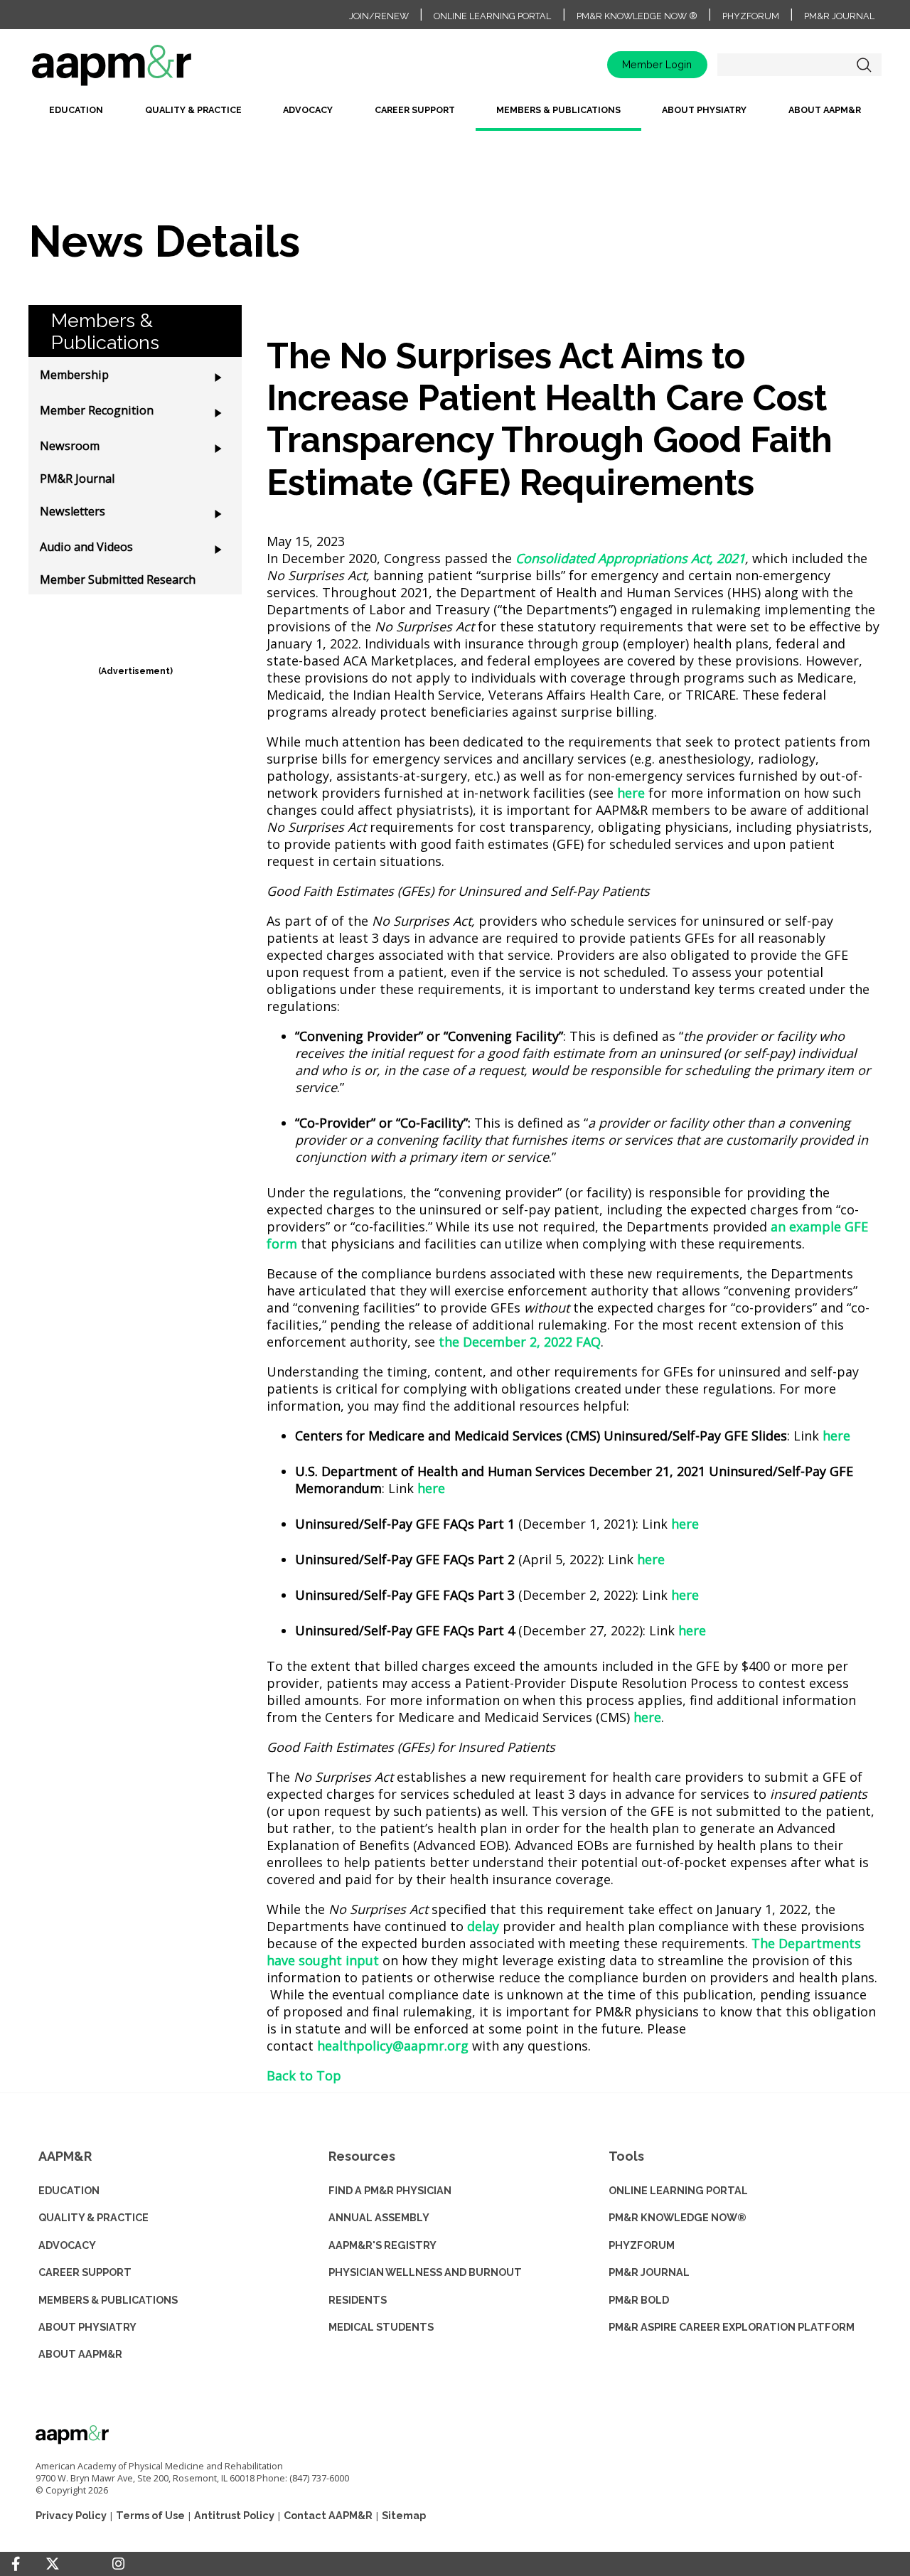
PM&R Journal (839, 16)
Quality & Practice (193, 110)
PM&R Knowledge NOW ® (637, 16)
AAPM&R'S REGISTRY (382, 2245)
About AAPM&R (825, 110)
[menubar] (455, 116)
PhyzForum (751, 16)
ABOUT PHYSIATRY (87, 2327)
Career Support (415, 110)
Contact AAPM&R (328, 2515)
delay (483, 1926)
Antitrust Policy (234, 2515)
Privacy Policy (71, 2515)
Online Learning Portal (492, 16)
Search (864, 65)
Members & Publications (558, 110)
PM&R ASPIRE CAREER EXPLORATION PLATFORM (732, 2327)
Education (76, 110)
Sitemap (404, 2515)
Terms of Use (150, 2515)
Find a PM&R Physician (390, 2190)
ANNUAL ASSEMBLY (379, 2217)
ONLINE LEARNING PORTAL (678, 2190)
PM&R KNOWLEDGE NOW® (678, 2217)
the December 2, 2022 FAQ (520, 1342)
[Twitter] (53, 2564)
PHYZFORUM (642, 2245)
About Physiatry (704, 110)
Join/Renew (379, 16)
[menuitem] (76, 116)
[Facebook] (16, 2564)
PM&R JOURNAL (649, 2272)
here (631, 793)
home (156, 70)
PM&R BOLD (639, 2300)
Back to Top (304, 2075)
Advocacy (308, 110)
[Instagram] (118, 2564)
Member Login (657, 64)
